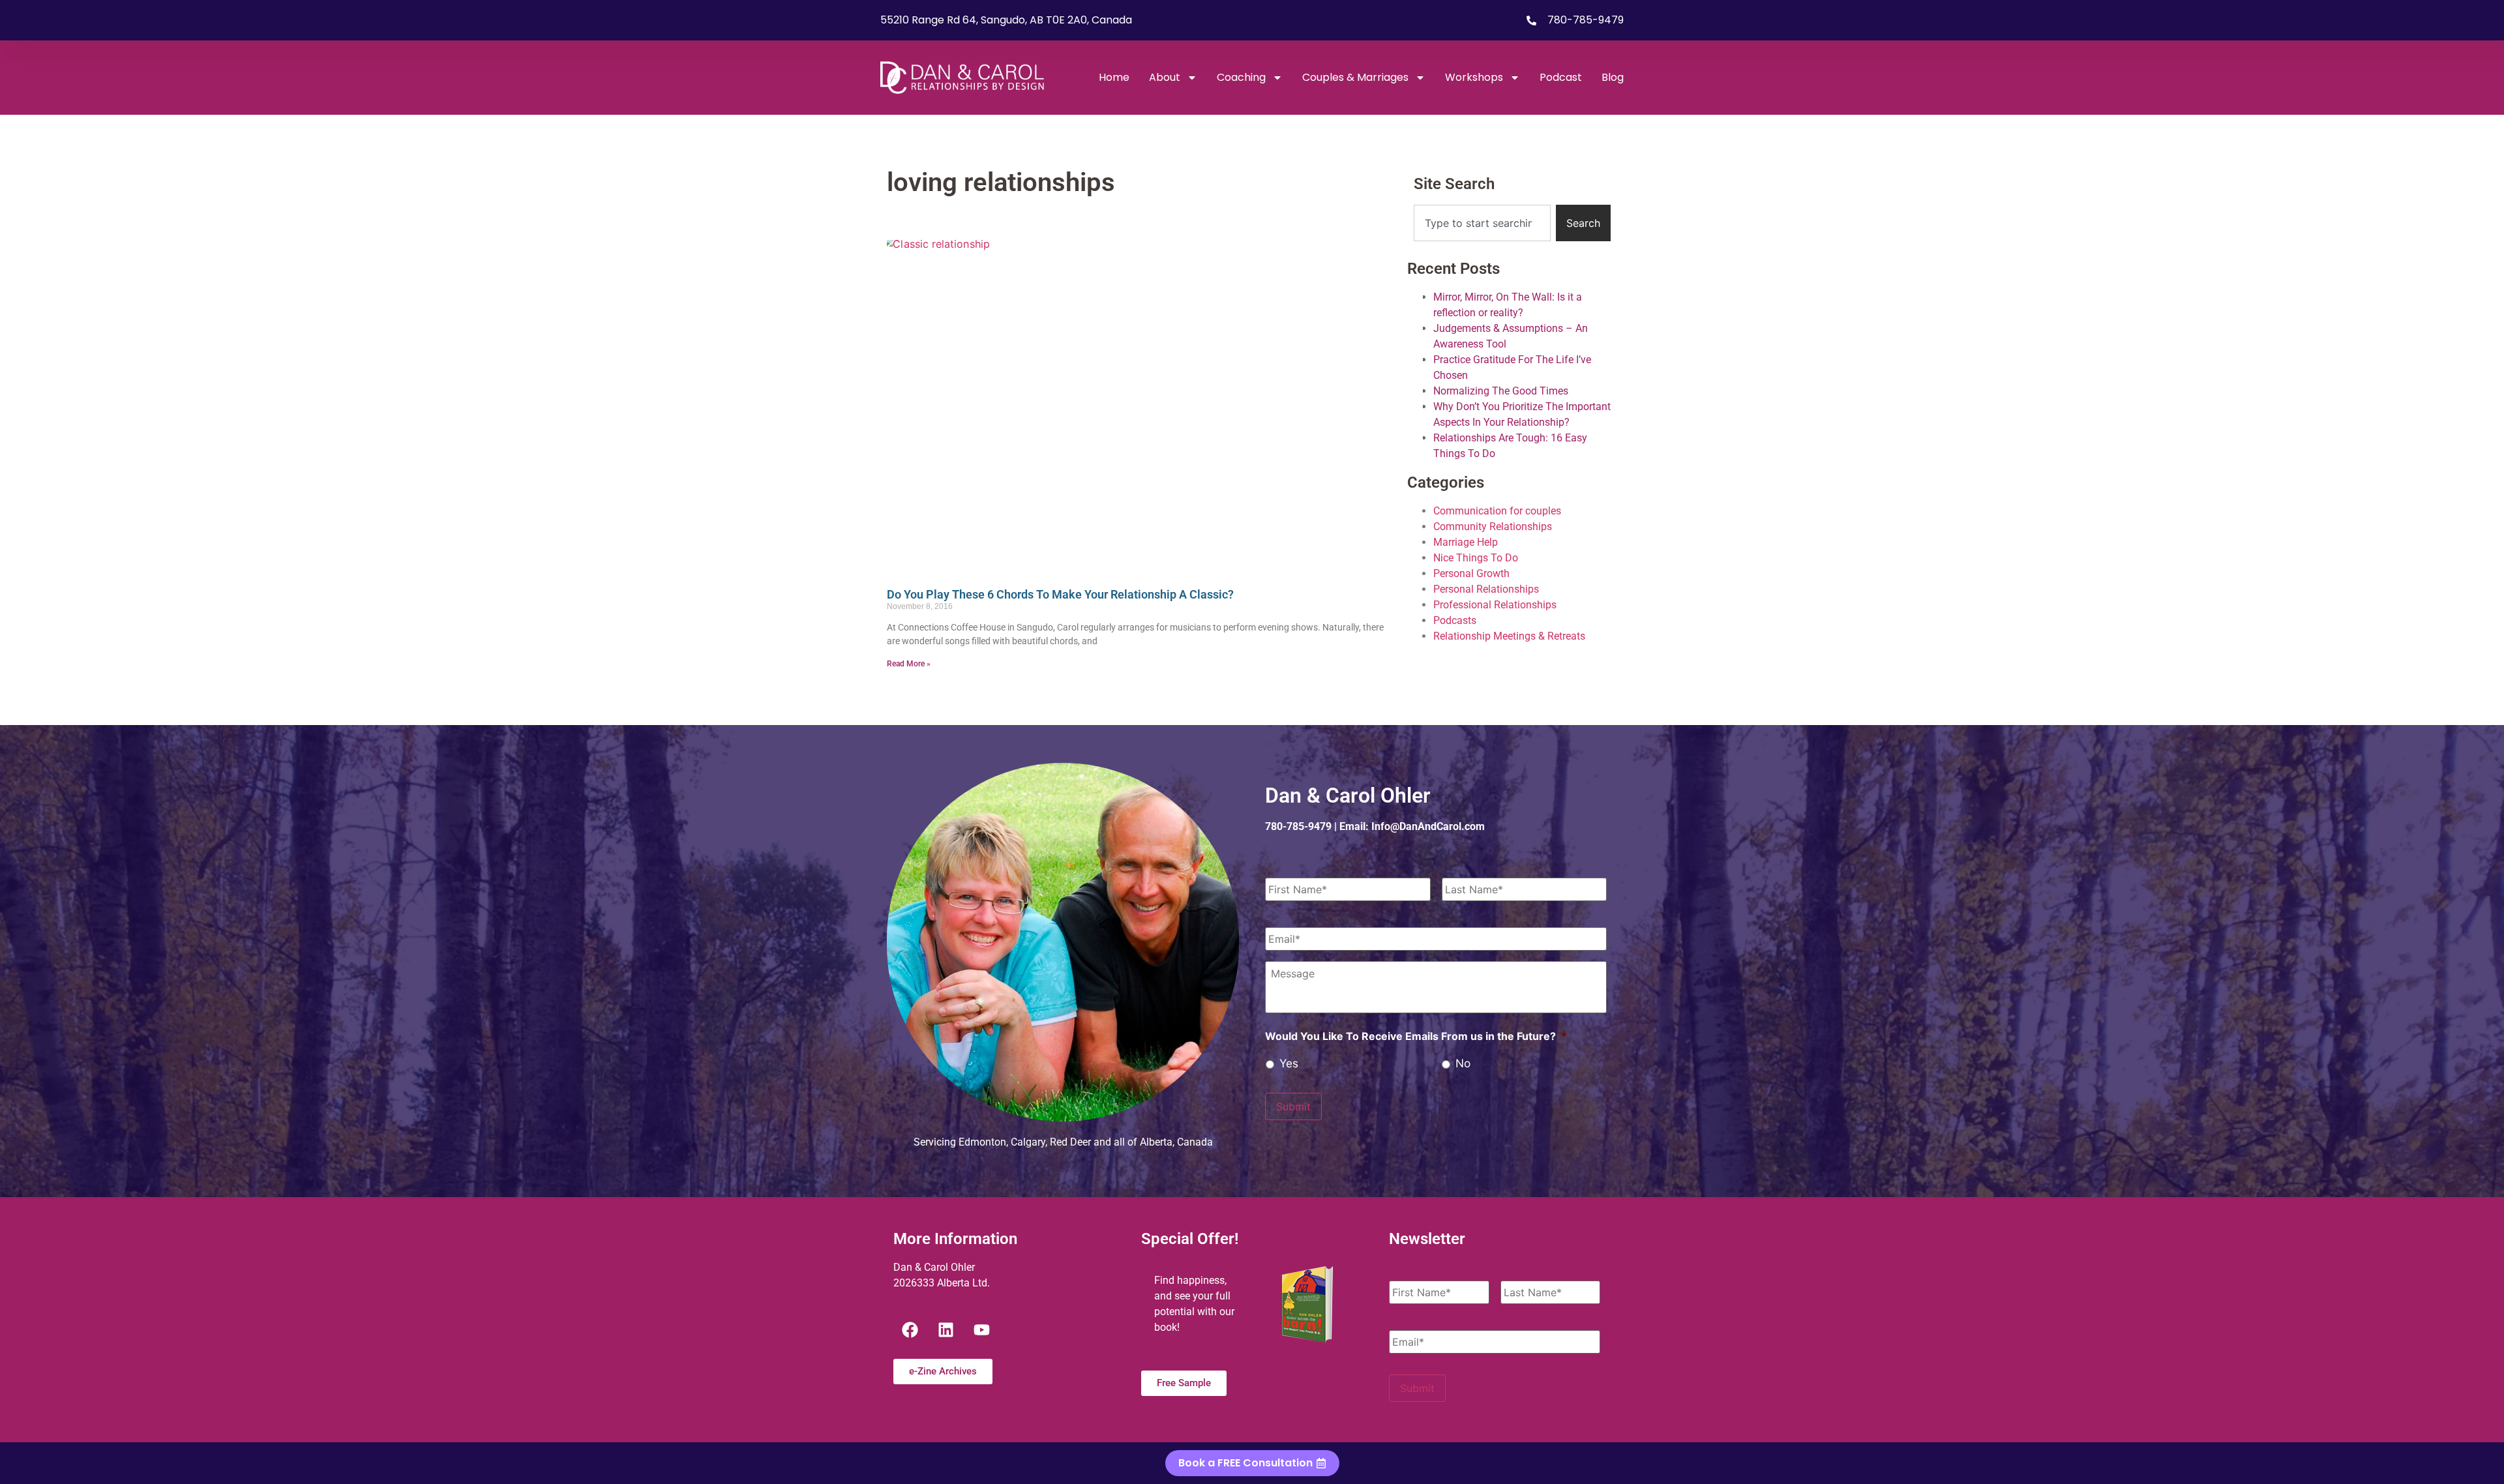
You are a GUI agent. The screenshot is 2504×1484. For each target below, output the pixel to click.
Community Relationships (1493, 527)
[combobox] (1482, 223)
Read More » (909, 664)
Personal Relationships (1486, 589)
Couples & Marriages (1355, 77)
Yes (1289, 1063)
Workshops (1474, 77)
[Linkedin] (946, 1329)
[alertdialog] (1252, 1463)
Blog (1613, 77)
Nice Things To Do (1476, 558)
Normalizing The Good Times (1501, 391)
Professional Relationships (1495, 605)
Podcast (1561, 77)
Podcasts (1455, 620)
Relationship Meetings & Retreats (1509, 636)
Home (1114, 77)
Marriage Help (1466, 542)
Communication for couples (1497, 511)
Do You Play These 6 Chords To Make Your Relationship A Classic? (1060, 594)
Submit (1293, 1106)
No (1463, 1063)
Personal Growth (1471, 573)
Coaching (1241, 77)
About (1165, 77)
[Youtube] (981, 1329)
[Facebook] (910, 1329)
